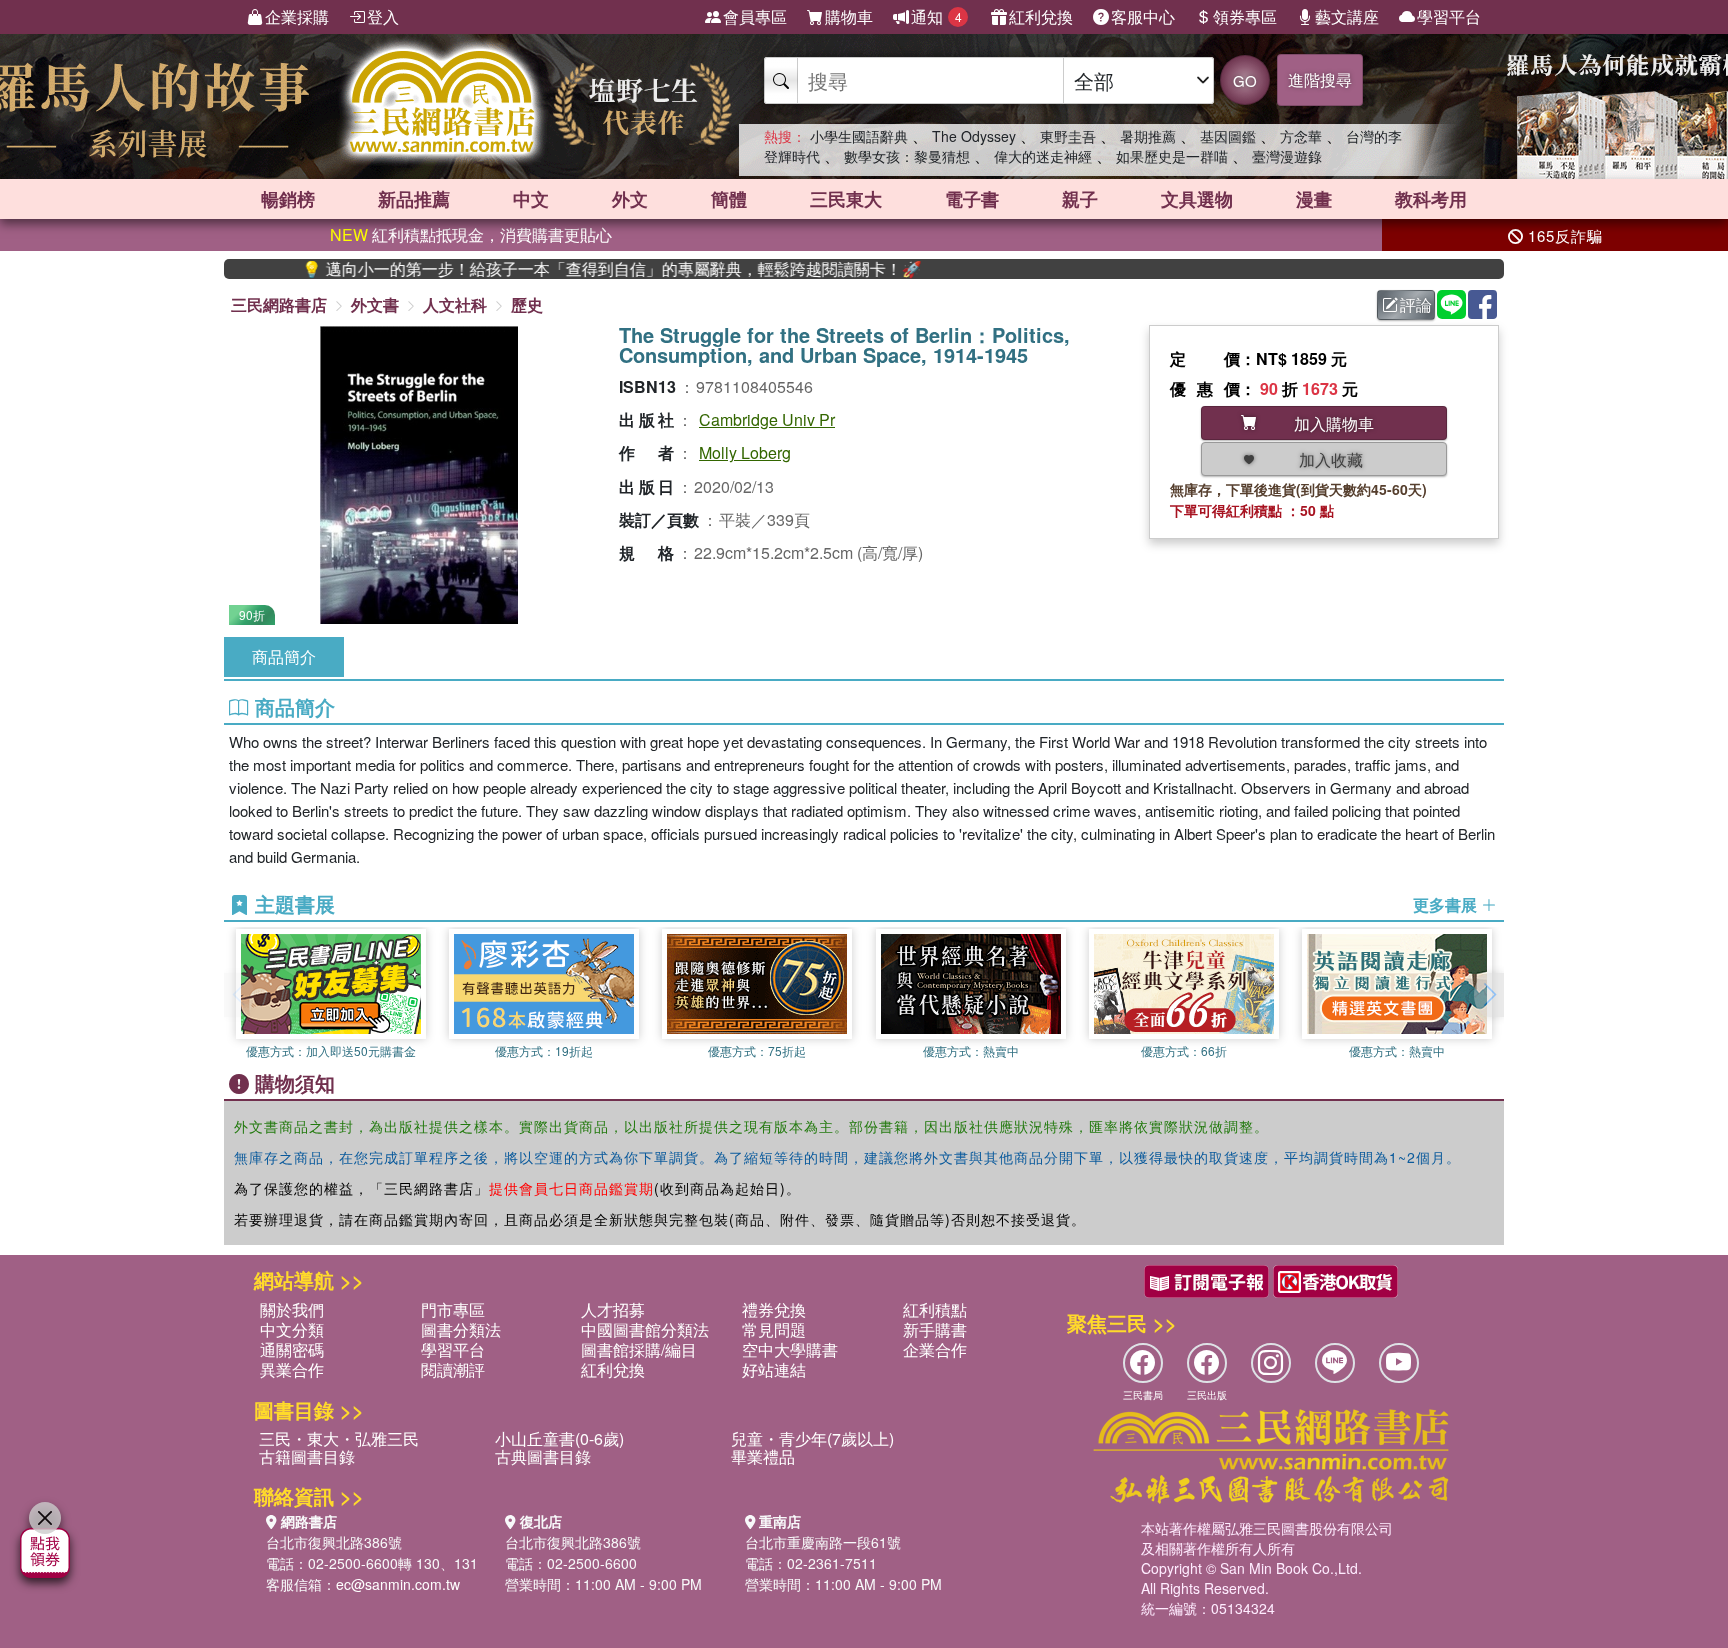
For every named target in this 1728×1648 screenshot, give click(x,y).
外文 (630, 199)
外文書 (375, 304)
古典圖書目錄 (543, 1456)
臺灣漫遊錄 (1287, 156)
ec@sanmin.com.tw (398, 1584)
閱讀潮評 (453, 1369)
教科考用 (1431, 199)
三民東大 (846, 199)
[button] (1489, 995)
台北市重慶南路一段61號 (823, 1542)
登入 (383, 16)
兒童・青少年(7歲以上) (812, 1438)
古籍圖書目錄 (307, 1456)
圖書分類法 (461, 1329)
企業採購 (297, 16)
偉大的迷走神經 (1043, 156)
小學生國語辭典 (859, 136)
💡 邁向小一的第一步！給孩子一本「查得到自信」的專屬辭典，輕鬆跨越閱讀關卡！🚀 (561, 269)
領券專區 (1245, 16)
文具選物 (1197, 199)
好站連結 (774, 1369)
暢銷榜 (288, 199)
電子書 (972, 199)
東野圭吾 (1068, 136)
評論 (1416, 304)
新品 (414, 199)
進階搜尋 (1320, 79)
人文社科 (455, 304)
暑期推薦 (1148, 136)
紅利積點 (935, 1309)
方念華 (1301, 136)
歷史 (527, 304)
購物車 (849, 16)
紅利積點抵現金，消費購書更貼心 (471, 234)
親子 (1080, 199)
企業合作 (935, 1349)
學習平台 (1449, 16)
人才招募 (613, 1309)
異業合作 (292, 1369)
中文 (531, 199)
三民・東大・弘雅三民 (339, 1438)
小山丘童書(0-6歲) (559, 1438)
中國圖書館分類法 (645, 1329)
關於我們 (292, 1309)
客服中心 (1143, 16)
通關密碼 (292, 1349)
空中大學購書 (790, 1349)
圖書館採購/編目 (639, 1349)
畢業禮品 (763, 1456)
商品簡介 (284, 656)
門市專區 (453, 1309)
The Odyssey (974, 136)
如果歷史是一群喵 (1172, 156)
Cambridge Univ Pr (767, 419)
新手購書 (935, 1329)
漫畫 (1314, 199)
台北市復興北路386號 (334, 1542)
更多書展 (1447, 905)
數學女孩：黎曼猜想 (907, 156)
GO (1245, 80)
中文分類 (292, 1329)
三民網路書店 (279, 304)
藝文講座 (1347, 16)
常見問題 (774, 1329)
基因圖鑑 (1228, 136)
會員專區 (755, 16)
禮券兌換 (774, 1309)
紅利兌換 (1041, 16)
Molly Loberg (745, 452)
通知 (936, 16)
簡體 (729, 199)
